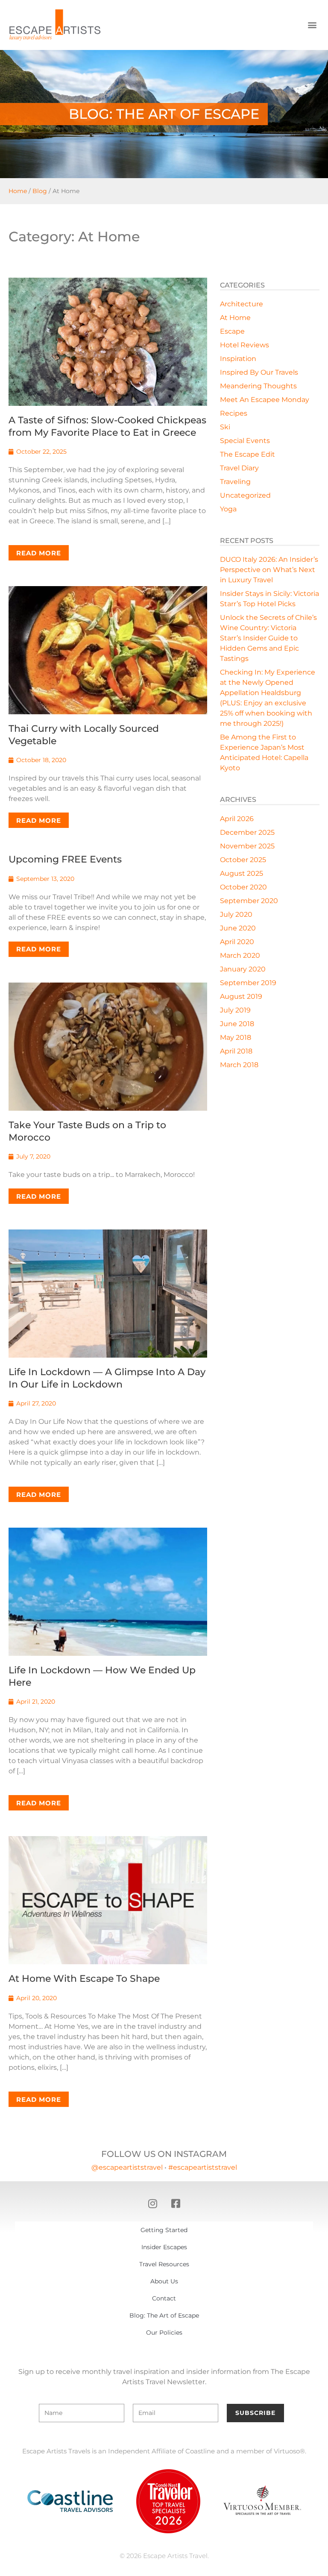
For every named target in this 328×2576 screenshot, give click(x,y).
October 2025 (243, 860)
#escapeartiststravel (203, 2167)
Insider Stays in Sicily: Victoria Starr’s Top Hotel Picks (269, 599)
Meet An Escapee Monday (265, 400)
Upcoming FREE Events (65, 859)
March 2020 (240, 955)
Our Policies (164, 2332)
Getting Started (164, 2230)
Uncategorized (245, 495)
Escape (232, 331)
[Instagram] (152, 2203)
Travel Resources (164, 2264)
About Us (164, 2281)
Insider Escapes (164, 2247)
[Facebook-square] (176, 2203)
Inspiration (238, 359)
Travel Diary (239, 468)
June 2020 (238, 928)
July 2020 (236, 914)
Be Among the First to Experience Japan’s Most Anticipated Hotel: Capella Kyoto (264, 753)
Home (18, 191)
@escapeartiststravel (127, 2167)
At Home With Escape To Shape (84, 1979)
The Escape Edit (247, 454)
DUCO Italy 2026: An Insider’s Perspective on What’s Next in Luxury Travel (269, 570)
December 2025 (247, 832)
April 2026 (237, 819)
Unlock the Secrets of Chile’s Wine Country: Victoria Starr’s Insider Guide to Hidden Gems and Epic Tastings (268, 638)
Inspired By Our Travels (259, 372)
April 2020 (237, 942)
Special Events (245, 441)
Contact (164, 2298)
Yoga (228, 509)
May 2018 (236, 1037)
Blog (40, 191)
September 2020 (249, 901)
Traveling (235, 482)
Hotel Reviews (245, 345)
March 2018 (239, 1065)
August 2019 (241, 996)
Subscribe (255, 2413)
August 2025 (242, 873)
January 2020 (243, 969)
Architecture (242, 304)
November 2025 (247, 846)
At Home (235, 318)
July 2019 (235, 1010)
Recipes (234, 413)
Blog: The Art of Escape (164, 2315)
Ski (225, 427)
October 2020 (243, 887)
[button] (312, 25)
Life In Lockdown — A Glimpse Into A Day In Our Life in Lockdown (107, 1378)
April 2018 (236, 1051)
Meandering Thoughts (258, 386)
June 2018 (237, 1024)
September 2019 (248, 983)
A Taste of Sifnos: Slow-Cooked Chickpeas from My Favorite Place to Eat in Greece (107, 426)
